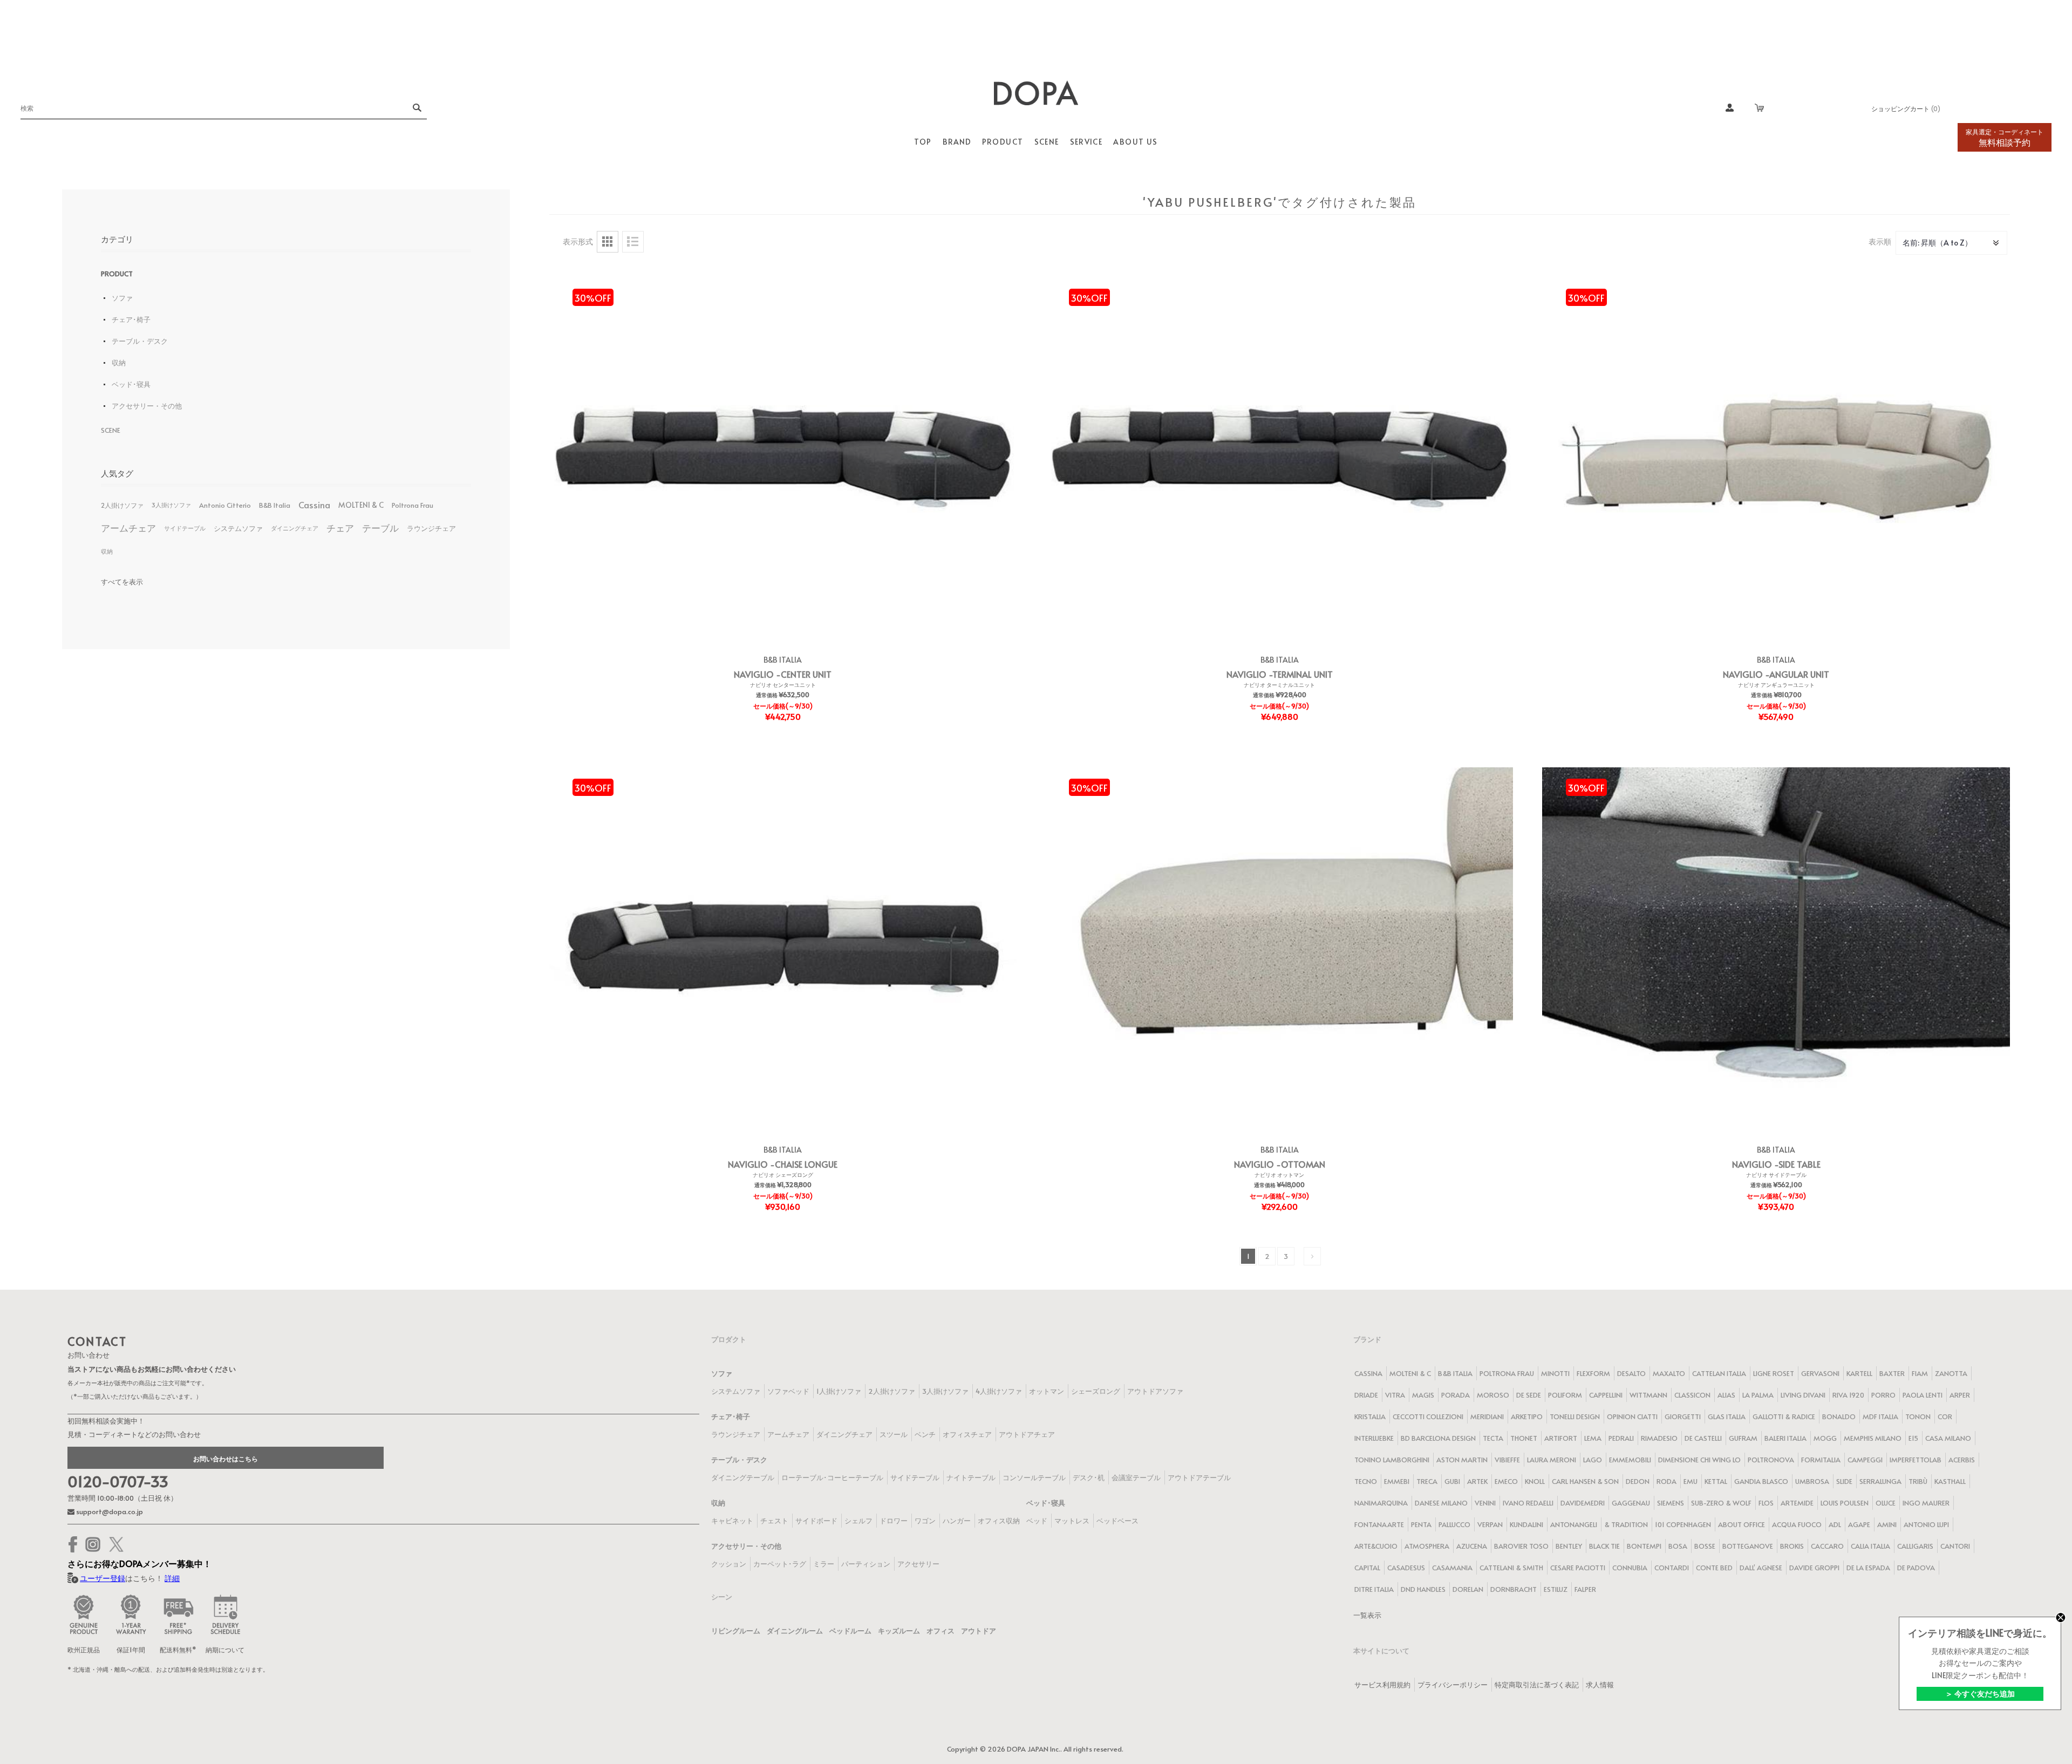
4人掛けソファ (999, 1391)
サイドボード (816, 1521)
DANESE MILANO (1441, 1503)
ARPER (1960, 1395)
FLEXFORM (1593, 1373)
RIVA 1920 (1848, 1395)
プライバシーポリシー (1453, 1685)
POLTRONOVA (1771, 1460)
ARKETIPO (1527, 1416)
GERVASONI (1820, 1373)
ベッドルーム (850, 1631)
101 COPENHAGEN (1683, 1524)
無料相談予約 (2005, 138)
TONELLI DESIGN (1575, 1416)
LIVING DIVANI (1803, 1395)
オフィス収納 (999, 1521)
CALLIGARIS (1915, 1546)
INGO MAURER (1926, 1503)
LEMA (1593, 1438)
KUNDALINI (1526, 1524)
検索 (416, 108)
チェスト (774, 1521)
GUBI (1452, 1481)
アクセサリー (918, 1564)
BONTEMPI (1644, 1546)
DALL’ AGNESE (1761, 1568)
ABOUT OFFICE (1742, 1524)
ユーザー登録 (103, 1578)
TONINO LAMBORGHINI (1392, 1460)
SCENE (111, 430)
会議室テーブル (1136, 1477)
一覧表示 (1367, 1615)
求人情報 (1600, 1685)
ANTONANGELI (1574, 1524)
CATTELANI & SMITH (1511, 1568)
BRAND (957, 142)
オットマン (1047, 1391)
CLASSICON (1692, 1395)
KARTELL (1859, 1373)
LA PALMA (1758, 1395)
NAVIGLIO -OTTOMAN (1280, 1164)
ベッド (1037, 1521)
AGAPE (1859, 1524)
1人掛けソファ (839, 1391)
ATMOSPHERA (1427, 1546)
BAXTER (1892, 1373)
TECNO (1366, 1481)
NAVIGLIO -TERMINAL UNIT (1280, 674)
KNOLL (1535, 1481)
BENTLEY (1569, 1546)
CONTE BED (1714, 1568)
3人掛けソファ (171, 505)
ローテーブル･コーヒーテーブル (832, 1477)
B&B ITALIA (783, 660)
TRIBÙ (1918, 1481)
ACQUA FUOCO (1797, 1524)
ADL (1835, 1524)
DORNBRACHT (1514, 1589)
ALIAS (1726, 1395)
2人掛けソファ (122, 505)
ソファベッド (788, 1391)
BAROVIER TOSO (1521, 1546)
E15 (1913, 1438)
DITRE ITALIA (1374, 1589)
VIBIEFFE (1507, 1460)
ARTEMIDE (1797, 1503)
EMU (1691, 1481)
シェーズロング (1096, 1391)
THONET (1524, 1438)
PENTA (1421, 1524)
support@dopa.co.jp (109, 1511)
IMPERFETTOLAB (1916, 1460)
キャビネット (732, 1521)
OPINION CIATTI (1632, 1416)
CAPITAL (1367, 1568)
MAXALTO (1669, 1373)
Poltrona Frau (413, 505)
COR (1945, 1416)
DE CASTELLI (1703, 1438)
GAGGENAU (1631, 1503)
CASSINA (1368, 1373)
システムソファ (238, 528)
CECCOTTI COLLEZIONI (1428, 1416)
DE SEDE (1529, 1395)
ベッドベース (1117, 1521)
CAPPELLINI (1606, 1395)
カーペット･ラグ (780, 1564)
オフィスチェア (967, 1434)
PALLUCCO (1454, 1524)
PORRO (1883, 1395)
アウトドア (979, 1631)
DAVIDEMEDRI (1583, 1503)
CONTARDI (1672, 1568)
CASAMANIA (1452, 1568)
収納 (119, 363)
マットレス (1072, 1521)
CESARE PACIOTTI (1578, 1568)
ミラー (824, 1564)
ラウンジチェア (431, 528)
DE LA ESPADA (1868, 1568)
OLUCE (1886, 1503)
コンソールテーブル (1034, 1477)
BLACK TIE (1604, 1546)
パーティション (866, 1564)
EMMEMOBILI (1630, 1460)
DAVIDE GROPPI (1814, 1568)
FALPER (1585, 1589)
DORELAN (1468, 1589)
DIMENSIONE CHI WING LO (1699, 1460)
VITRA (1395, 1395)
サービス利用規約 (1382, 1685)
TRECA (1427, 1481)
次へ (1312, 1256)
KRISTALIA (1370, 1416)
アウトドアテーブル (1199, 1477)
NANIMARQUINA (1381, 1503)
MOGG (1825, 1438)
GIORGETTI (1683, 1416)
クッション (729, 1564)
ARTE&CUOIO (1376, 1546)
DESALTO (1631, 1373)
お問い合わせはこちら (226, 1459)
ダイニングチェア (295, 528)
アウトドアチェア (1027, 1434)
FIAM (1920, 1373)
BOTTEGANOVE (1748, 1546)
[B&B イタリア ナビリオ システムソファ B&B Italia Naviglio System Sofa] (783, 452)
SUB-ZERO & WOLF (1721, 1503)
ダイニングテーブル (743, 1477)
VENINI (1485, 1503)
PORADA (1456, 1395)
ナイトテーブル (971, 1477)
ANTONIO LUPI (1926, 1524)
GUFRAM (1743, 1438)
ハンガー (957, 1521)
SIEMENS (1671, 1503)
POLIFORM (1565, 1395)
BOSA (1678, 1546)
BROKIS (1792, 1546)
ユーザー (1730, 108)
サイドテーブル (185, 528)
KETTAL (1716, 1481)
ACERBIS (1962, 1460)
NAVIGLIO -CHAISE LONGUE (783, 1164)
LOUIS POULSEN (1845, 1503)
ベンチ (925, 1434)
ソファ (122, 298)
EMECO (1506, 1481)
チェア (340, 528)
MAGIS (1423, 1395)
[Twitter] (116, 1544)
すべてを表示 (122, 582)
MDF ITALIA (1880, 1416)
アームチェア (128, 528)
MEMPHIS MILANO (1873, 1438)
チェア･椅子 (131, 319)
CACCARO (1827, 1546)
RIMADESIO (1659, 1438)
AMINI (1887, 1524)
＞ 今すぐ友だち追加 (1980, 1694)
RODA (1667, 1481)
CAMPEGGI (1865, 1460)
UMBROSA (1812, 1481)
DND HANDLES (1423, 1589)
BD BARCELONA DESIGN (1438, 1438)
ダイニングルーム (795, 1631)
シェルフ (858, 1521)
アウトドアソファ (1155, 1391)
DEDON (1638, 1481)
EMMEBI (1397, 1481)
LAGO (1593, 1460)
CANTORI (1955, 1546)
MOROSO (1493, 1395)
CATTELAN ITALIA (1719, 1373)
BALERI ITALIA (1785, 1438)
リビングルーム (736, 1631)
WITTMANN (1648, 1395)
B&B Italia (275, 505)
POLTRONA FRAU (1507, 1373)
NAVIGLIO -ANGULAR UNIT (1776, 674)
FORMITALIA (1821, 1460)
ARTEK (1477, 1481)
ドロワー (894, 1521)
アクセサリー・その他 (147, 406)
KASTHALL (1950, 1481)
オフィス (940, 1631)
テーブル (380, 528)
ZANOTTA (1951, 1373)
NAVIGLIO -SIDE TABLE (1776, 1164)
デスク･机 (1089, 1477)
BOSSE (1705, 1546)
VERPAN (1490, 1524)
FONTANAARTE (1379, 1524)
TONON (1918, 1416)
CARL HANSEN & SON (1585, 1481)
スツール (894, 1434)
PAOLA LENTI (1923, 1395)
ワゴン (925, 1521)
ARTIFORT (1561, 1438)
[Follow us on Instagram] (93, 1544)
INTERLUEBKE (1374, 1438)
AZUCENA (1472, 1546)
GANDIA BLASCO (1761, 1481)
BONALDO (1839, 1416)
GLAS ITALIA (1727, 1416)
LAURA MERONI (1552, 1460)
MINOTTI (1555, 1373)
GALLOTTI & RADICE (1784, 1416)
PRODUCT (117, 274)
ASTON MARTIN (1462, 1460)
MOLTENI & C (361, 505)
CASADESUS (1406, 1568)
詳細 (172, 1578)
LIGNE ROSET (1774, 1373)
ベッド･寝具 (131, 384)
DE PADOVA (1916, 1568)
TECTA (1493, 1438)
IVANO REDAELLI (1528, 1503)
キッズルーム (899, 1631)
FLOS (1766, 1503)
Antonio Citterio (225, 505)
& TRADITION (1626, 1524)
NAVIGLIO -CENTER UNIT (783, 674)
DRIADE (1366, 1395)
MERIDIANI (1487, 1416)
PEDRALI (1621, 1438)
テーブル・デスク (140, 341)
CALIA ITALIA (1870, 1546)
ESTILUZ (1556, 1589)
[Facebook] (73, 1544)
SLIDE (1844, 1481)
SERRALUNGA (1880, 1481)
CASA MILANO (1948, 1438)
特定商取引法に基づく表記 (1537, 1685)
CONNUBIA (1630, 1568)
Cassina (314, 505)
